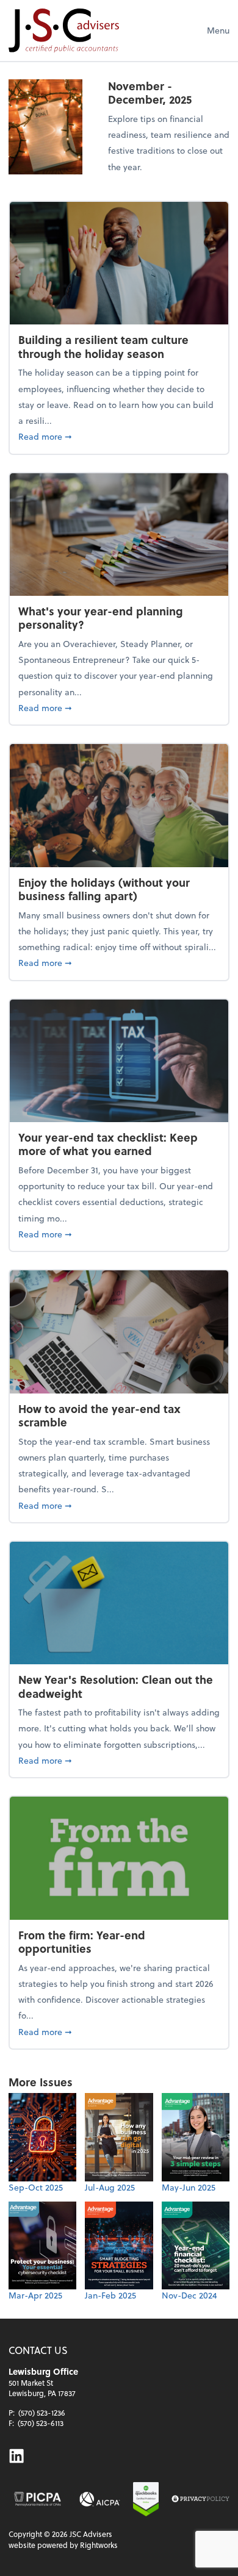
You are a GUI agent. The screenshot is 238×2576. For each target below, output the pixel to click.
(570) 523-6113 (41, 2423)
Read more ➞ (119, 436)
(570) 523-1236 (42, 2413)
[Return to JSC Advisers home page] (64, 30)
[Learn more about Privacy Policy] (200, 2499)
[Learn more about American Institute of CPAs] (99, 2499)
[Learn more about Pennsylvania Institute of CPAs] (38, 2499)
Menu (218, 30)
